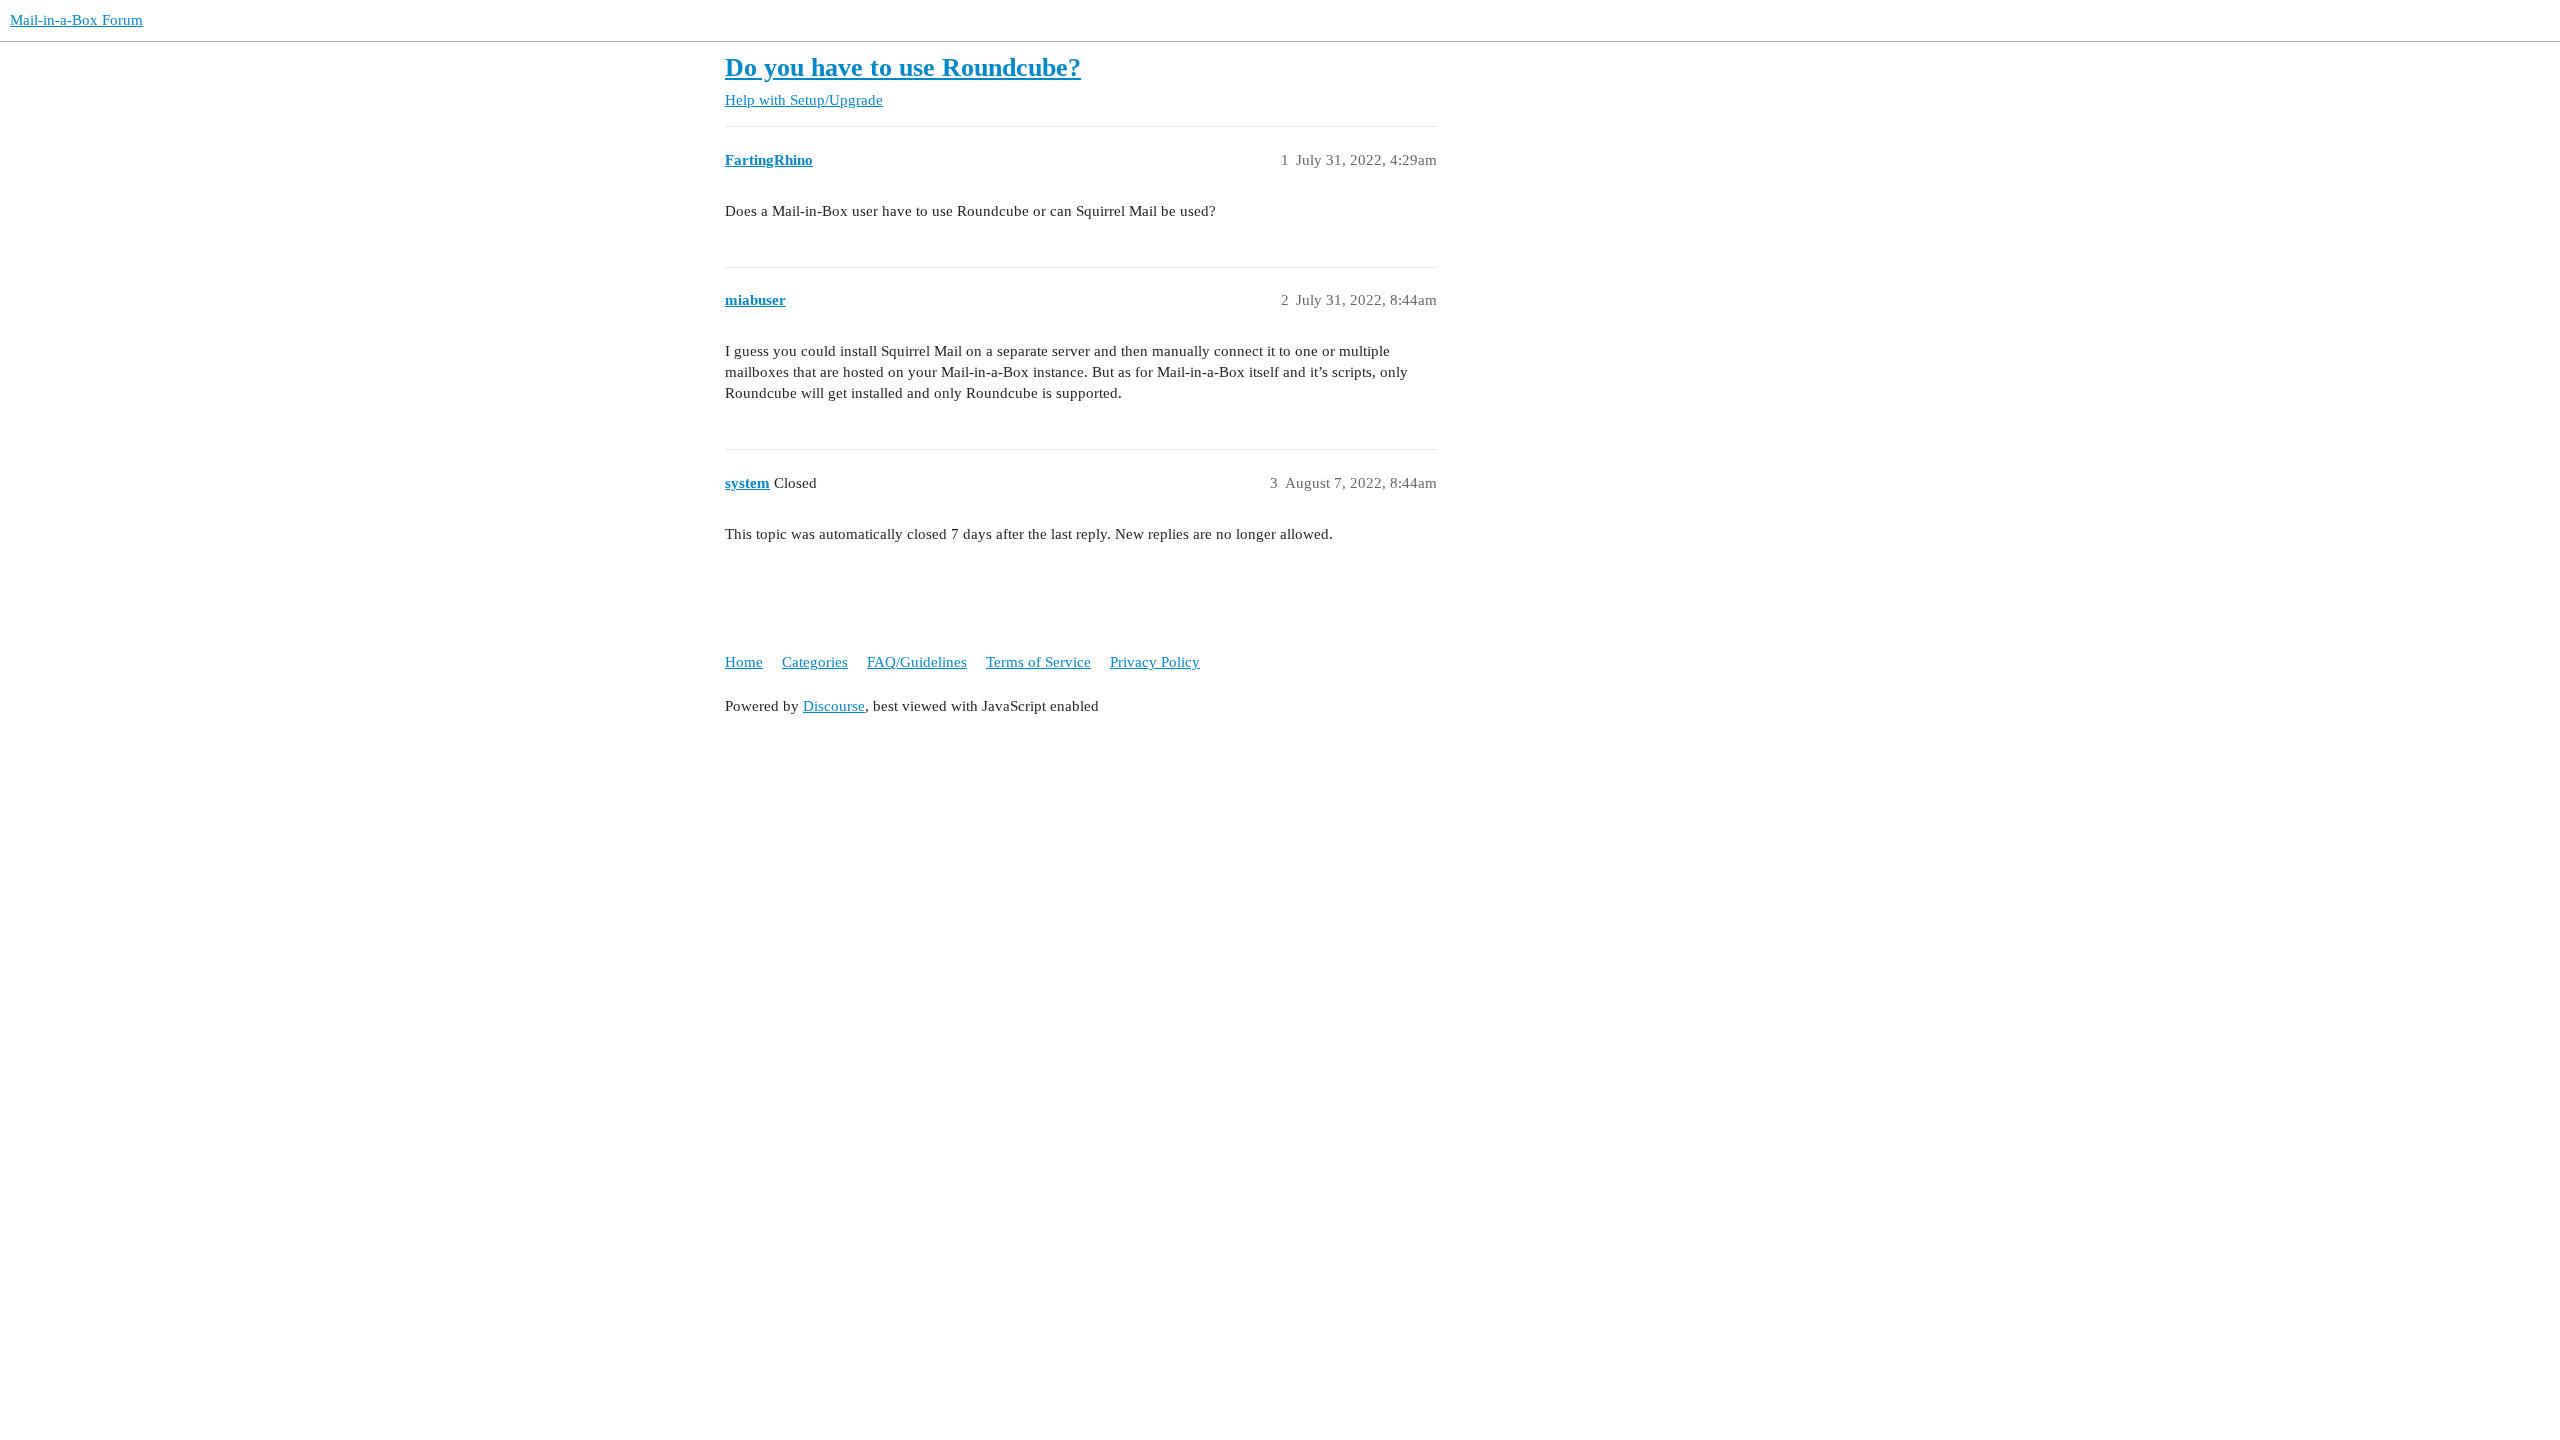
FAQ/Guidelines (917, 662)
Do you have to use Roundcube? (903, 67)
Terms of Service (1038, 662)
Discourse (834, 706)
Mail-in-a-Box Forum (76, 20)
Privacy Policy (1155, 662)
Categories (815, 662)
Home (744, 662)
